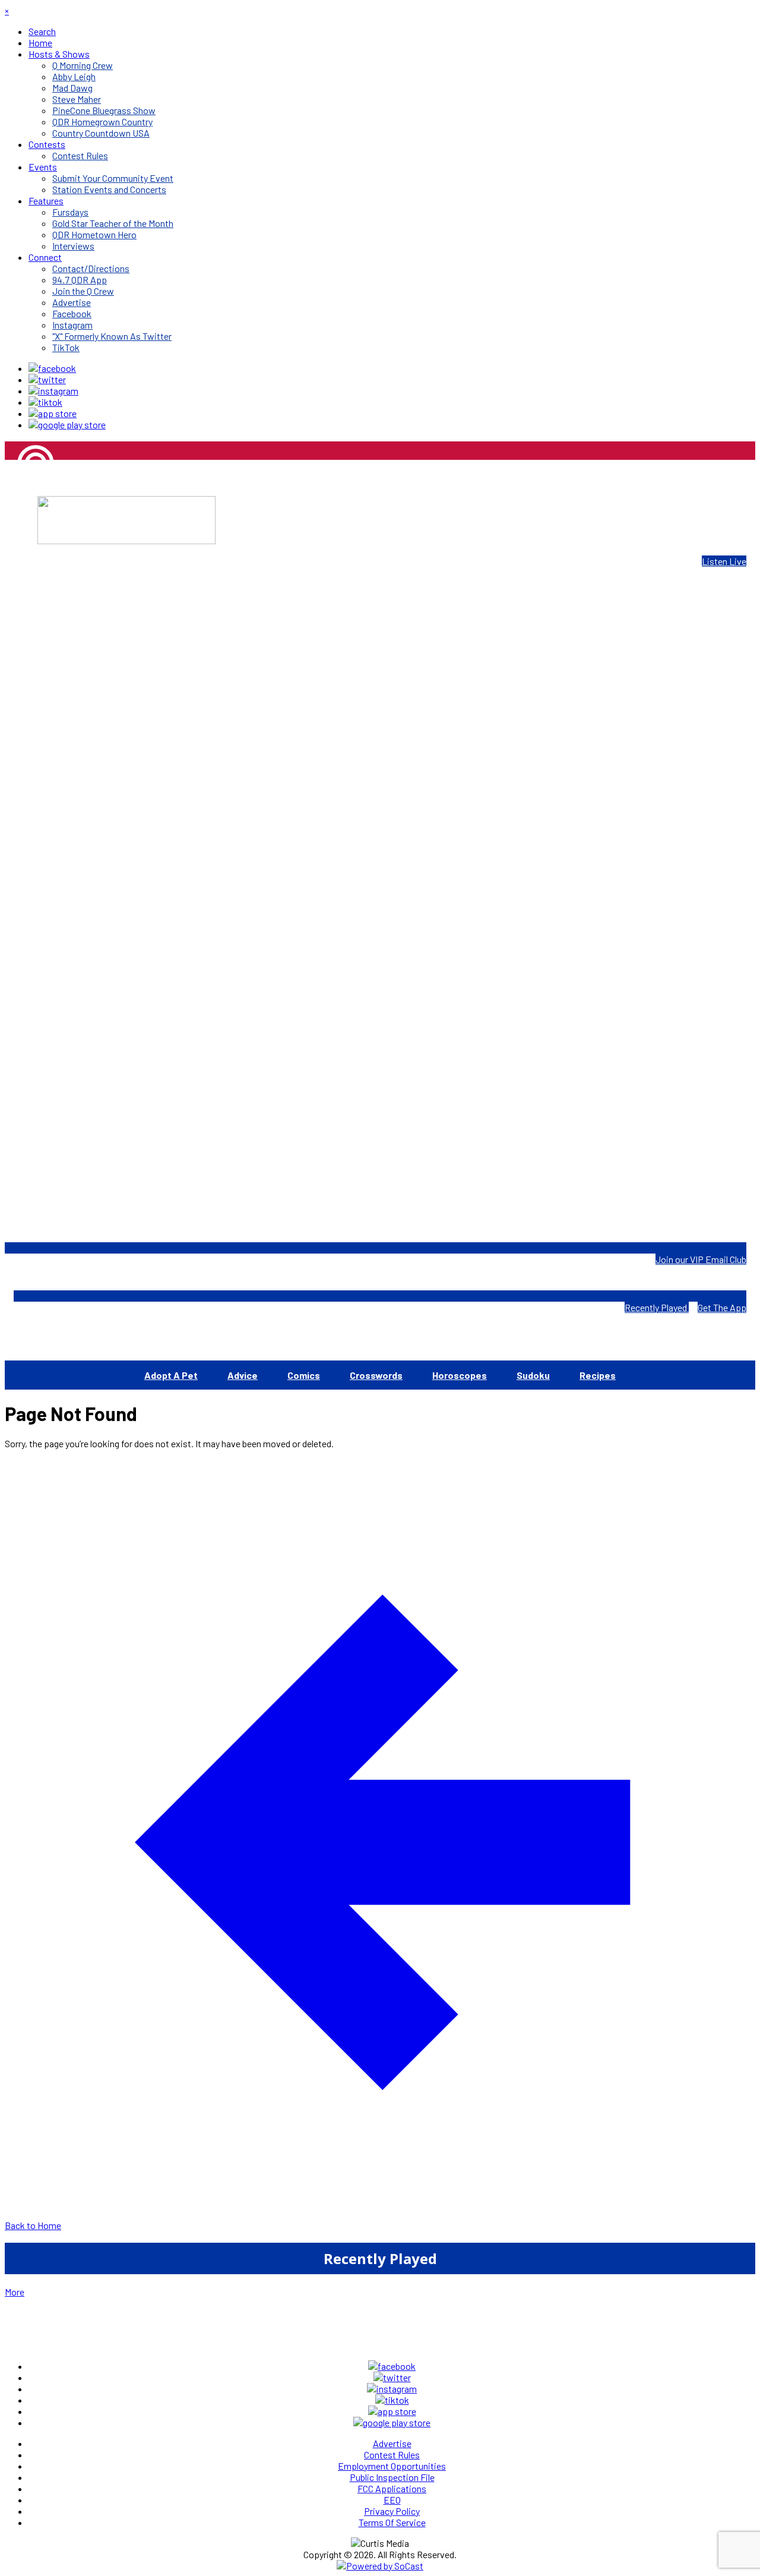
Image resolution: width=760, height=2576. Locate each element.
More (15, 2292)
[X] (47, 379)
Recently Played (657, 1307)
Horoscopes (460, 1375)
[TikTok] (45, 402)
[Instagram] (53, 391)
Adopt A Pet (171, 1375)
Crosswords (376, 1375)
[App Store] (53, 413)
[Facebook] (52, 368)
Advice (243, 1375)
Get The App (722, 1307)
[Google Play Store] (67, 424)
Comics (304, 1375)
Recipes (598, 1375)
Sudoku (533, 1375)
